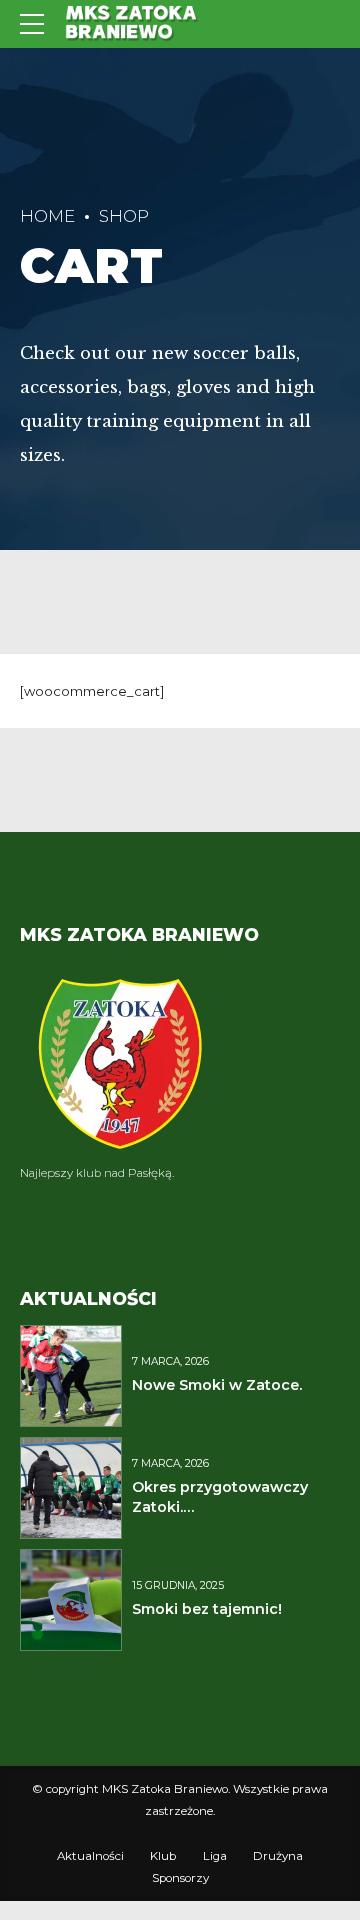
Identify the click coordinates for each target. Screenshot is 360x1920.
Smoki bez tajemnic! (207, 1609)
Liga (215, 1856)
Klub (163, 1856)
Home (47, 216)
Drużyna (278, 1856)
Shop (124, 216)
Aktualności (90, 1856)
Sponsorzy (180, 1878)
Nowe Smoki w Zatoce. (217, 1385)
